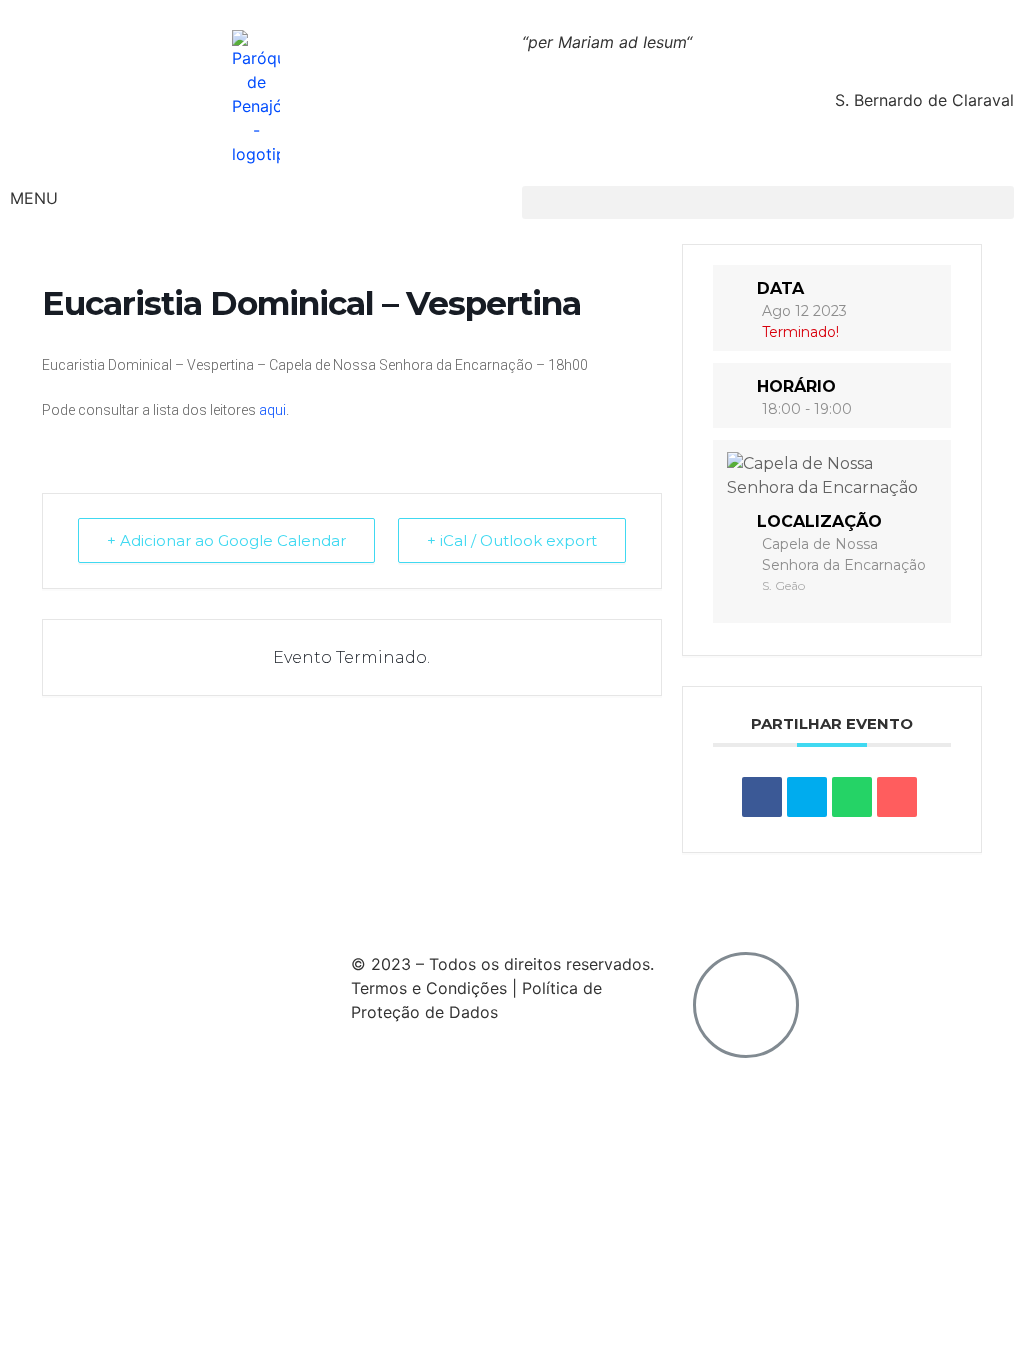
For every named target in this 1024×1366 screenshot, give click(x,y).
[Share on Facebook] (762, 797)
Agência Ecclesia (257, 905)
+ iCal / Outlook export (512, 540)
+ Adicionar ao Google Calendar (226, 540)
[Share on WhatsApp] (852, 797)
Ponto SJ (512, 905)
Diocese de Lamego (647, 905)
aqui (272, 410)
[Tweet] (807, 797)
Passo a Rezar (399, 905)
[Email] (897, 797)
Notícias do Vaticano (89, 905)
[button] (768, 202)
